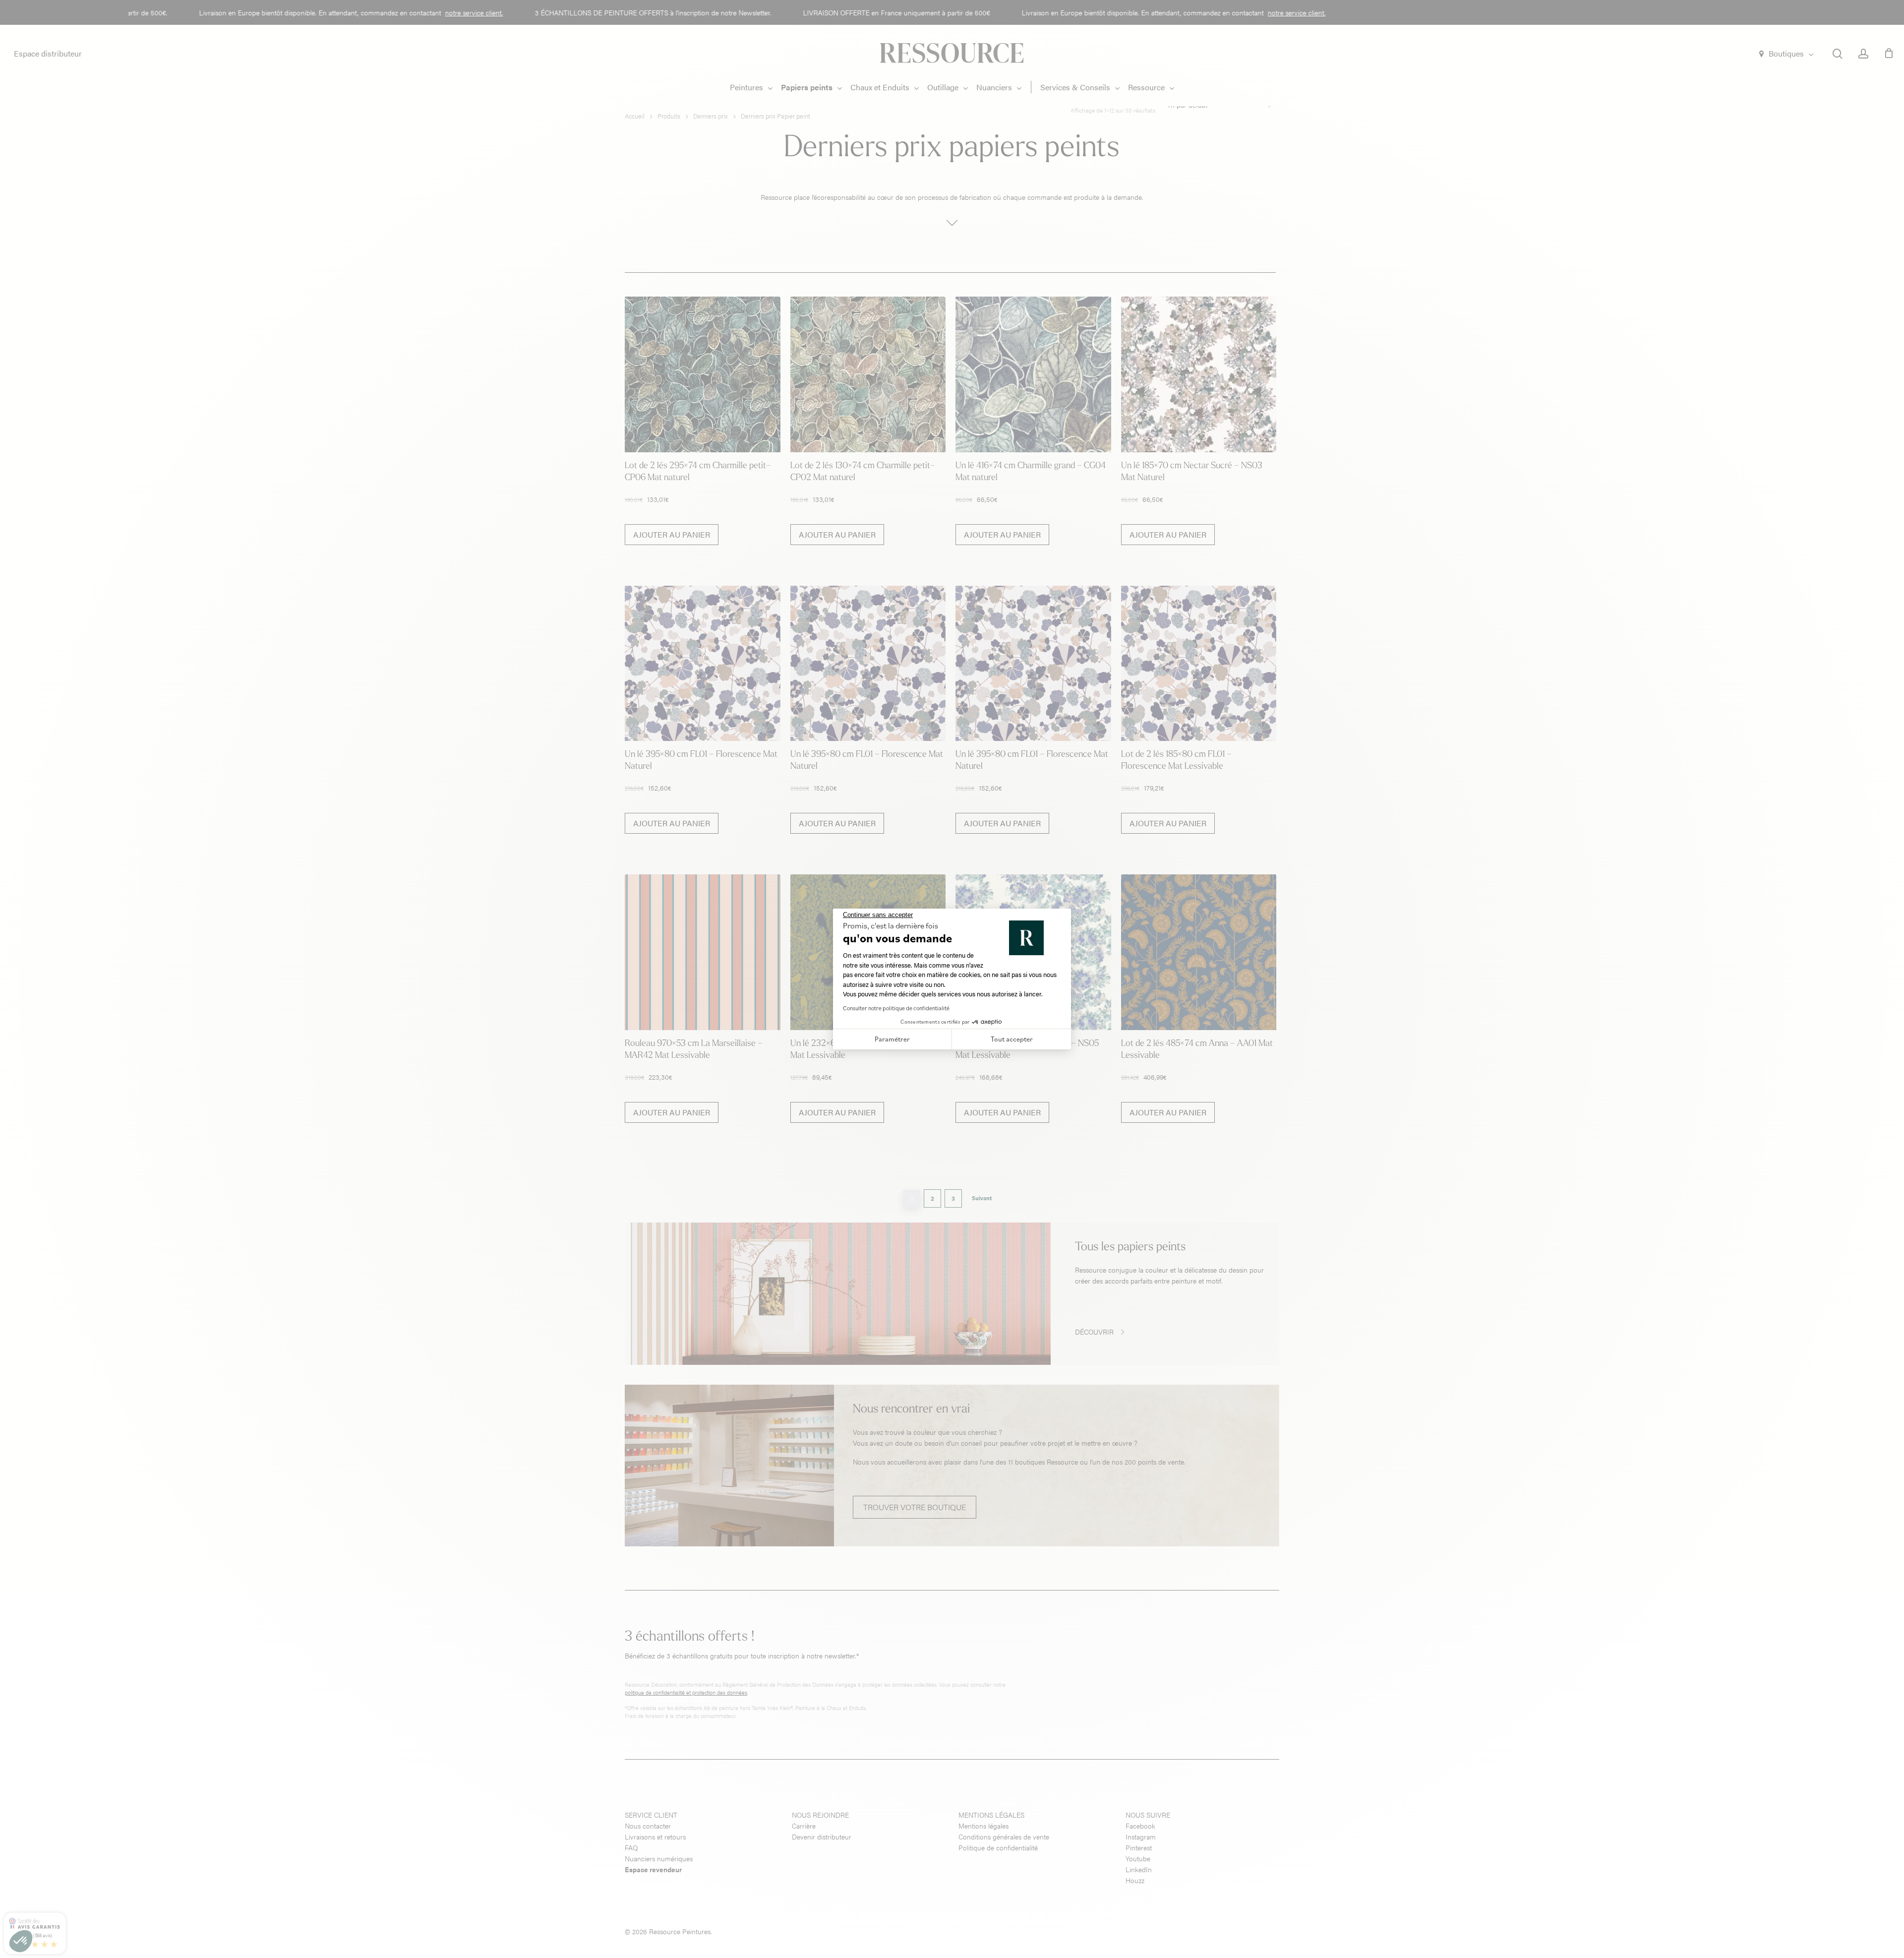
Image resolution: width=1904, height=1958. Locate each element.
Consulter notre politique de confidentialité (896, 1008)
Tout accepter (1012, 1039)
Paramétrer (892, 1039)
